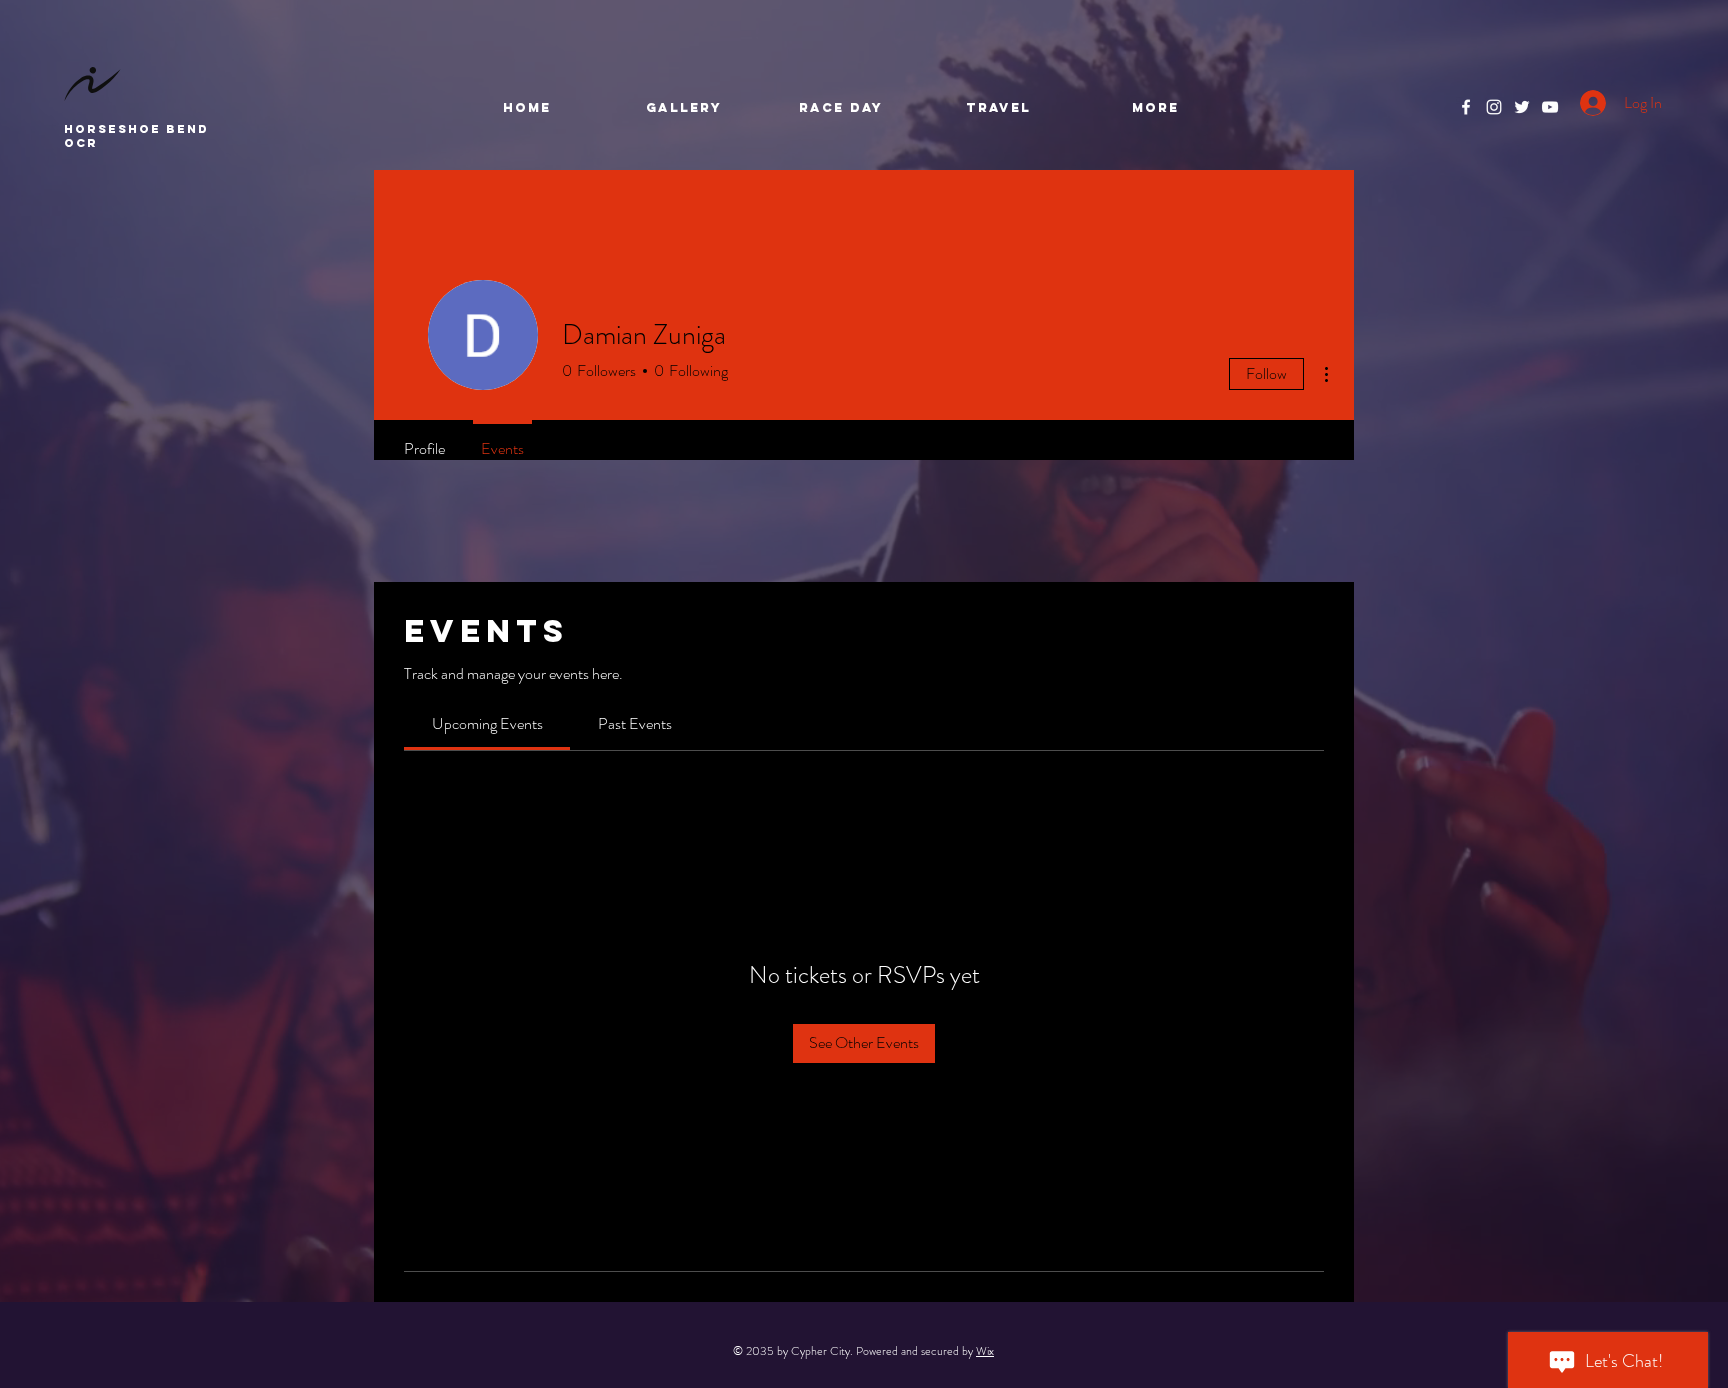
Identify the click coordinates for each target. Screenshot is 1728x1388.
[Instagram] (1494, 107)
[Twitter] (1522, 107)
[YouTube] (1550, 107)
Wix (985, 1351)
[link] (487, 723)
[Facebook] (1466, 107)
